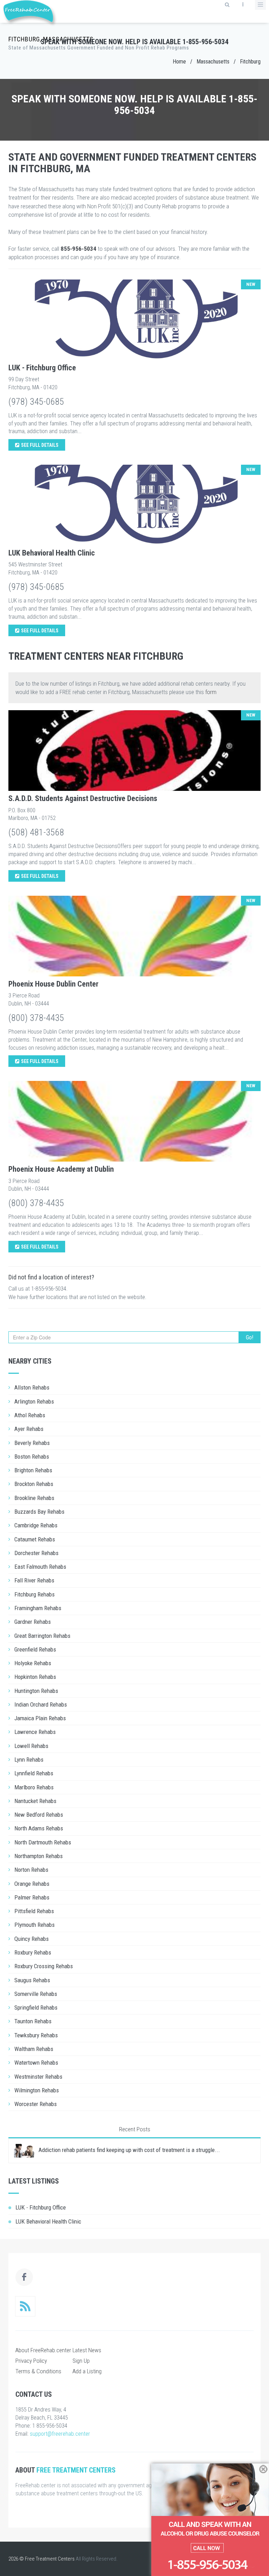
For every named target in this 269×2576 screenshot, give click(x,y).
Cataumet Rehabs (35, 1539)
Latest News (87, 2350)
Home (179, 62)
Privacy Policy (31, 2361)
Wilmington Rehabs (37, 2090)
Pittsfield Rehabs (34, 1911)
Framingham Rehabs (38, 1608)
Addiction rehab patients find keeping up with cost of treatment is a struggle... (129, 2150)
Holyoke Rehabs (33, 1663)
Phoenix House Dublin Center (53, 984)
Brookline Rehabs (34, 1498)
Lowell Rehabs (31, 1746)
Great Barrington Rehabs (42, 1636)
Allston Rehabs (32, 1387)
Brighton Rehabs (33, 1470)
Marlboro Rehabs (34, 1787)
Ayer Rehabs (29, 1429)
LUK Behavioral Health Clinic (52, 553)
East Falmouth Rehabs (40, 1567)
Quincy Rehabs (32, 1939)
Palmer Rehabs (32, 1897)
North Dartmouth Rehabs (43, 1842)
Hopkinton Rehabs (35, 1677)
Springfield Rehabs (36, 2007)
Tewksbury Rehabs (36, 2035)
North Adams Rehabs (39, 1828)
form (211, 692)
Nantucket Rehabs (35, 1801)
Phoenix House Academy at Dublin (61, 1169)
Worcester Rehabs (36, 2104)
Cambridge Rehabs (36, 1525)
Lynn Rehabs (29, 1760)
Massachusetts (213, 62)
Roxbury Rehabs (33, 1952)
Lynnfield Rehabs (34, 1773)
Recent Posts (135, 2129)
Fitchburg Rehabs (35, 1594)
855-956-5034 (78, 249)
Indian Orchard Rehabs (41, 1704)
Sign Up (81, 2361)
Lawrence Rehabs (35, 1732)
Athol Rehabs (30, 1415)
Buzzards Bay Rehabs (39, 1512)
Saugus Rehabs (32, 1980)
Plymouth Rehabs (35, 1925)
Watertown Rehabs (36, 2063)
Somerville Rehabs (36, 1994)
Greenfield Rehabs (35, 1649)
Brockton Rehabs (34, 1484)
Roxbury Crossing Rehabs (44, 1966)
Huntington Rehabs (36, 1691)
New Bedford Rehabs (39, 1815)
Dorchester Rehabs (36, 1553)
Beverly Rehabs (32, 1443)
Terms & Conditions (38, 2371)
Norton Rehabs (31, 1870)
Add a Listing (87, 2371)
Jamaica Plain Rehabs (40, 1718)
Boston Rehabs (32, 1457)
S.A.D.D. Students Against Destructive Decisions (83, 798)
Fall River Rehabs (34, 1580)
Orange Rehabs (32, 1884)
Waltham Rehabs (34, 2049)
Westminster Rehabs (38, 2077)
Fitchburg (250, 62)
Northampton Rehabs (39, 1856)
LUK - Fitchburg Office (42, 368)
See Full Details (40, 445)
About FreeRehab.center (43, 2350)
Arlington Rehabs (34, 1401)
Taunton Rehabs (33, 2021)
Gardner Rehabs (33, 1622)
